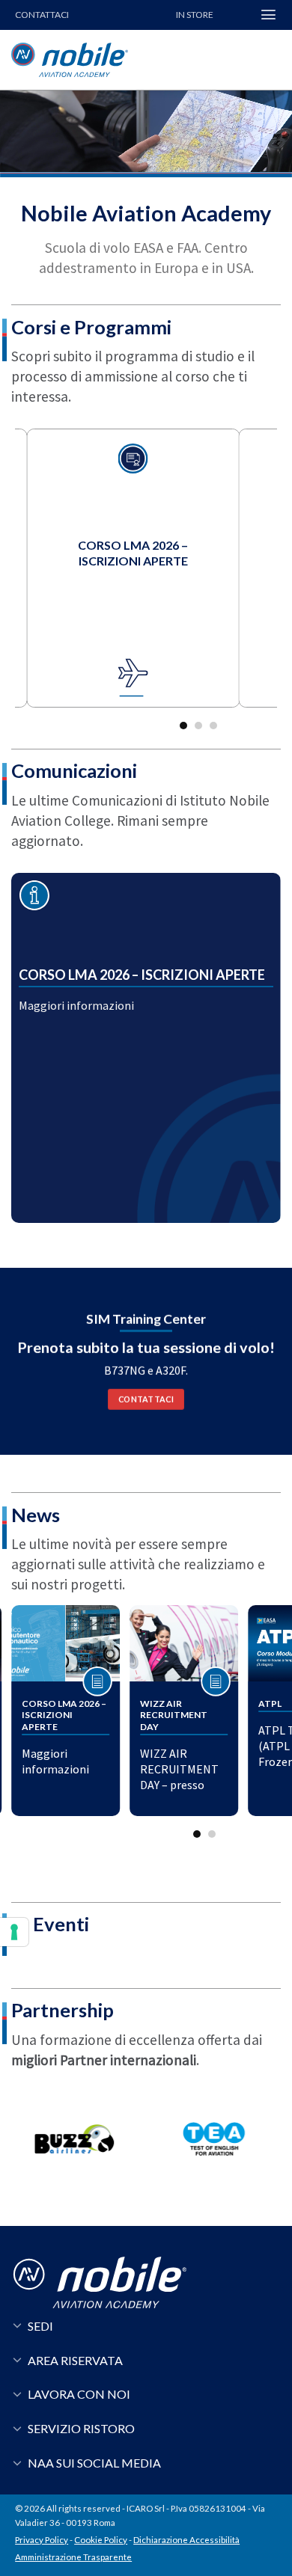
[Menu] (268, 15)
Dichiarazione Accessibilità (186, 2540)
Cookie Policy (101, 2540)
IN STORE (195, 15)
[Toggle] (17, 2324)
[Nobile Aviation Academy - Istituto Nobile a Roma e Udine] (101, 60)
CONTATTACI (42, 15)
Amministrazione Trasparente (73, 2557)
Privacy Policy (42, 2540)
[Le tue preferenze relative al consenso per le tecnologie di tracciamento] (14, 1932)
